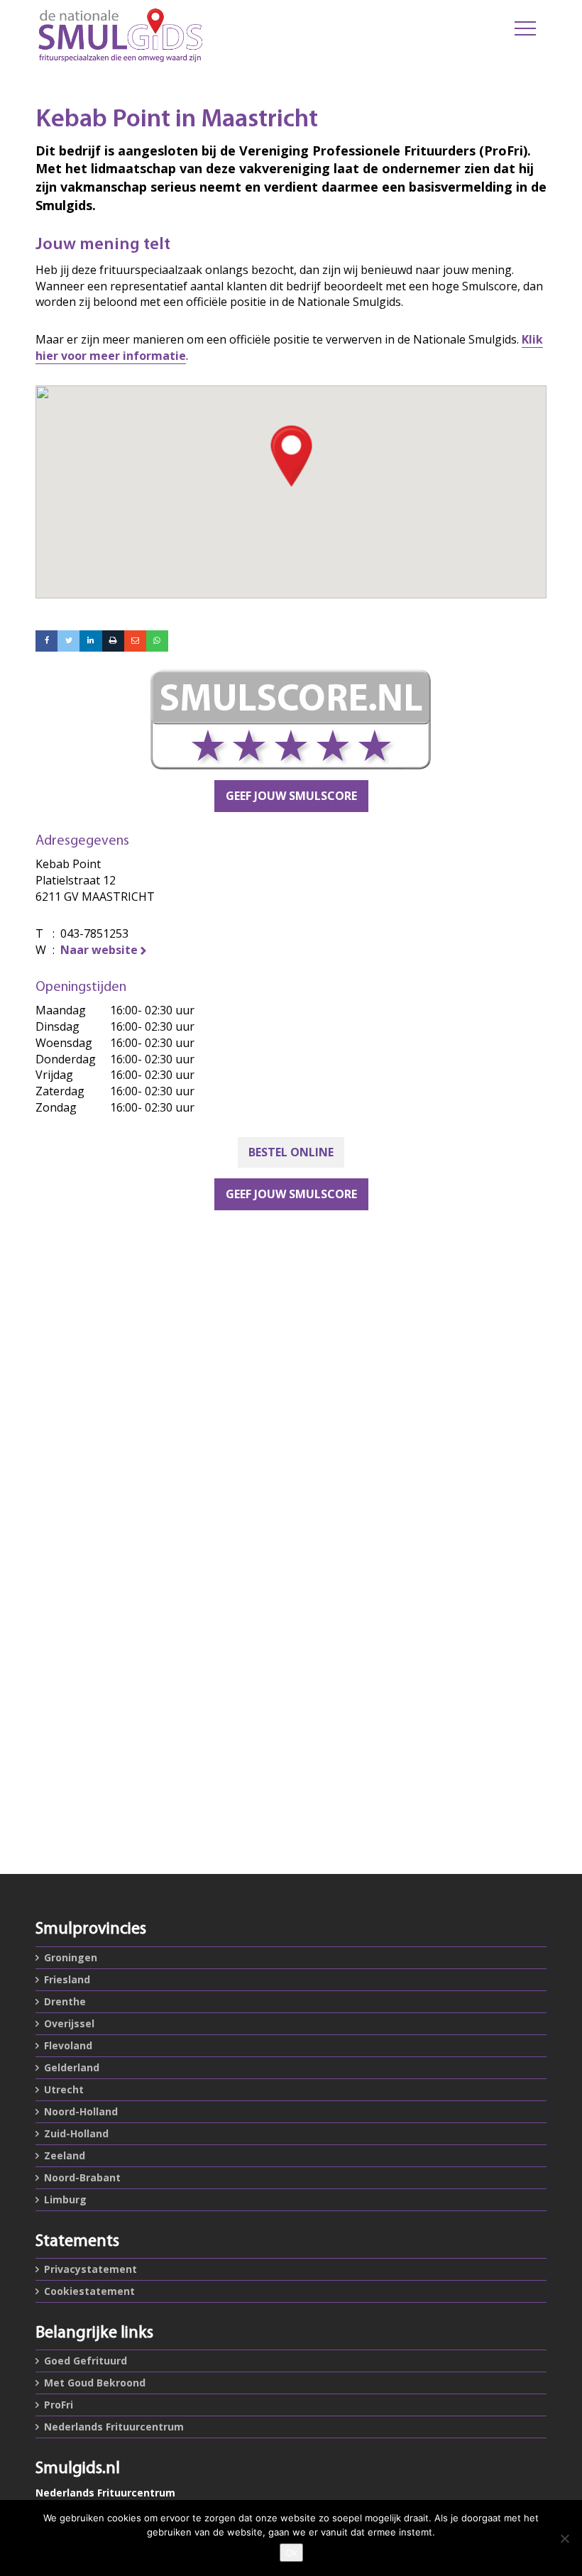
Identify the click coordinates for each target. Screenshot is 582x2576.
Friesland (67, 1979)
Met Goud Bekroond (95, 2383)
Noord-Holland (81, 2111)
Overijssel (69, 2023)
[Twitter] (68, 641)
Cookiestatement (89, 2291)
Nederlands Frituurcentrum (114, 2427)
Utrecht (64, 2089)
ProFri (59, 2405)
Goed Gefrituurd (86, 2361)
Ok (291, 2553)
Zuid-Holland (76, 2133)
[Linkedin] (90, 641)
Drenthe (65, 2001)
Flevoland (68, 2045)
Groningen (71, 1957)
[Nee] (564, 2538)
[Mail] (135, 641)
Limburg (65, 2199)
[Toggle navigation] (525, 28)
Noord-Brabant (82, 2177)
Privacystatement (90, 2269)
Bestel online (291, 1152)
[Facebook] (46, 641)
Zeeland (65, 2155)
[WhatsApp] (157, 641)
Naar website (99, 950)
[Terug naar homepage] (202, 35)
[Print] (113, 641)
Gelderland (72, 2067)
